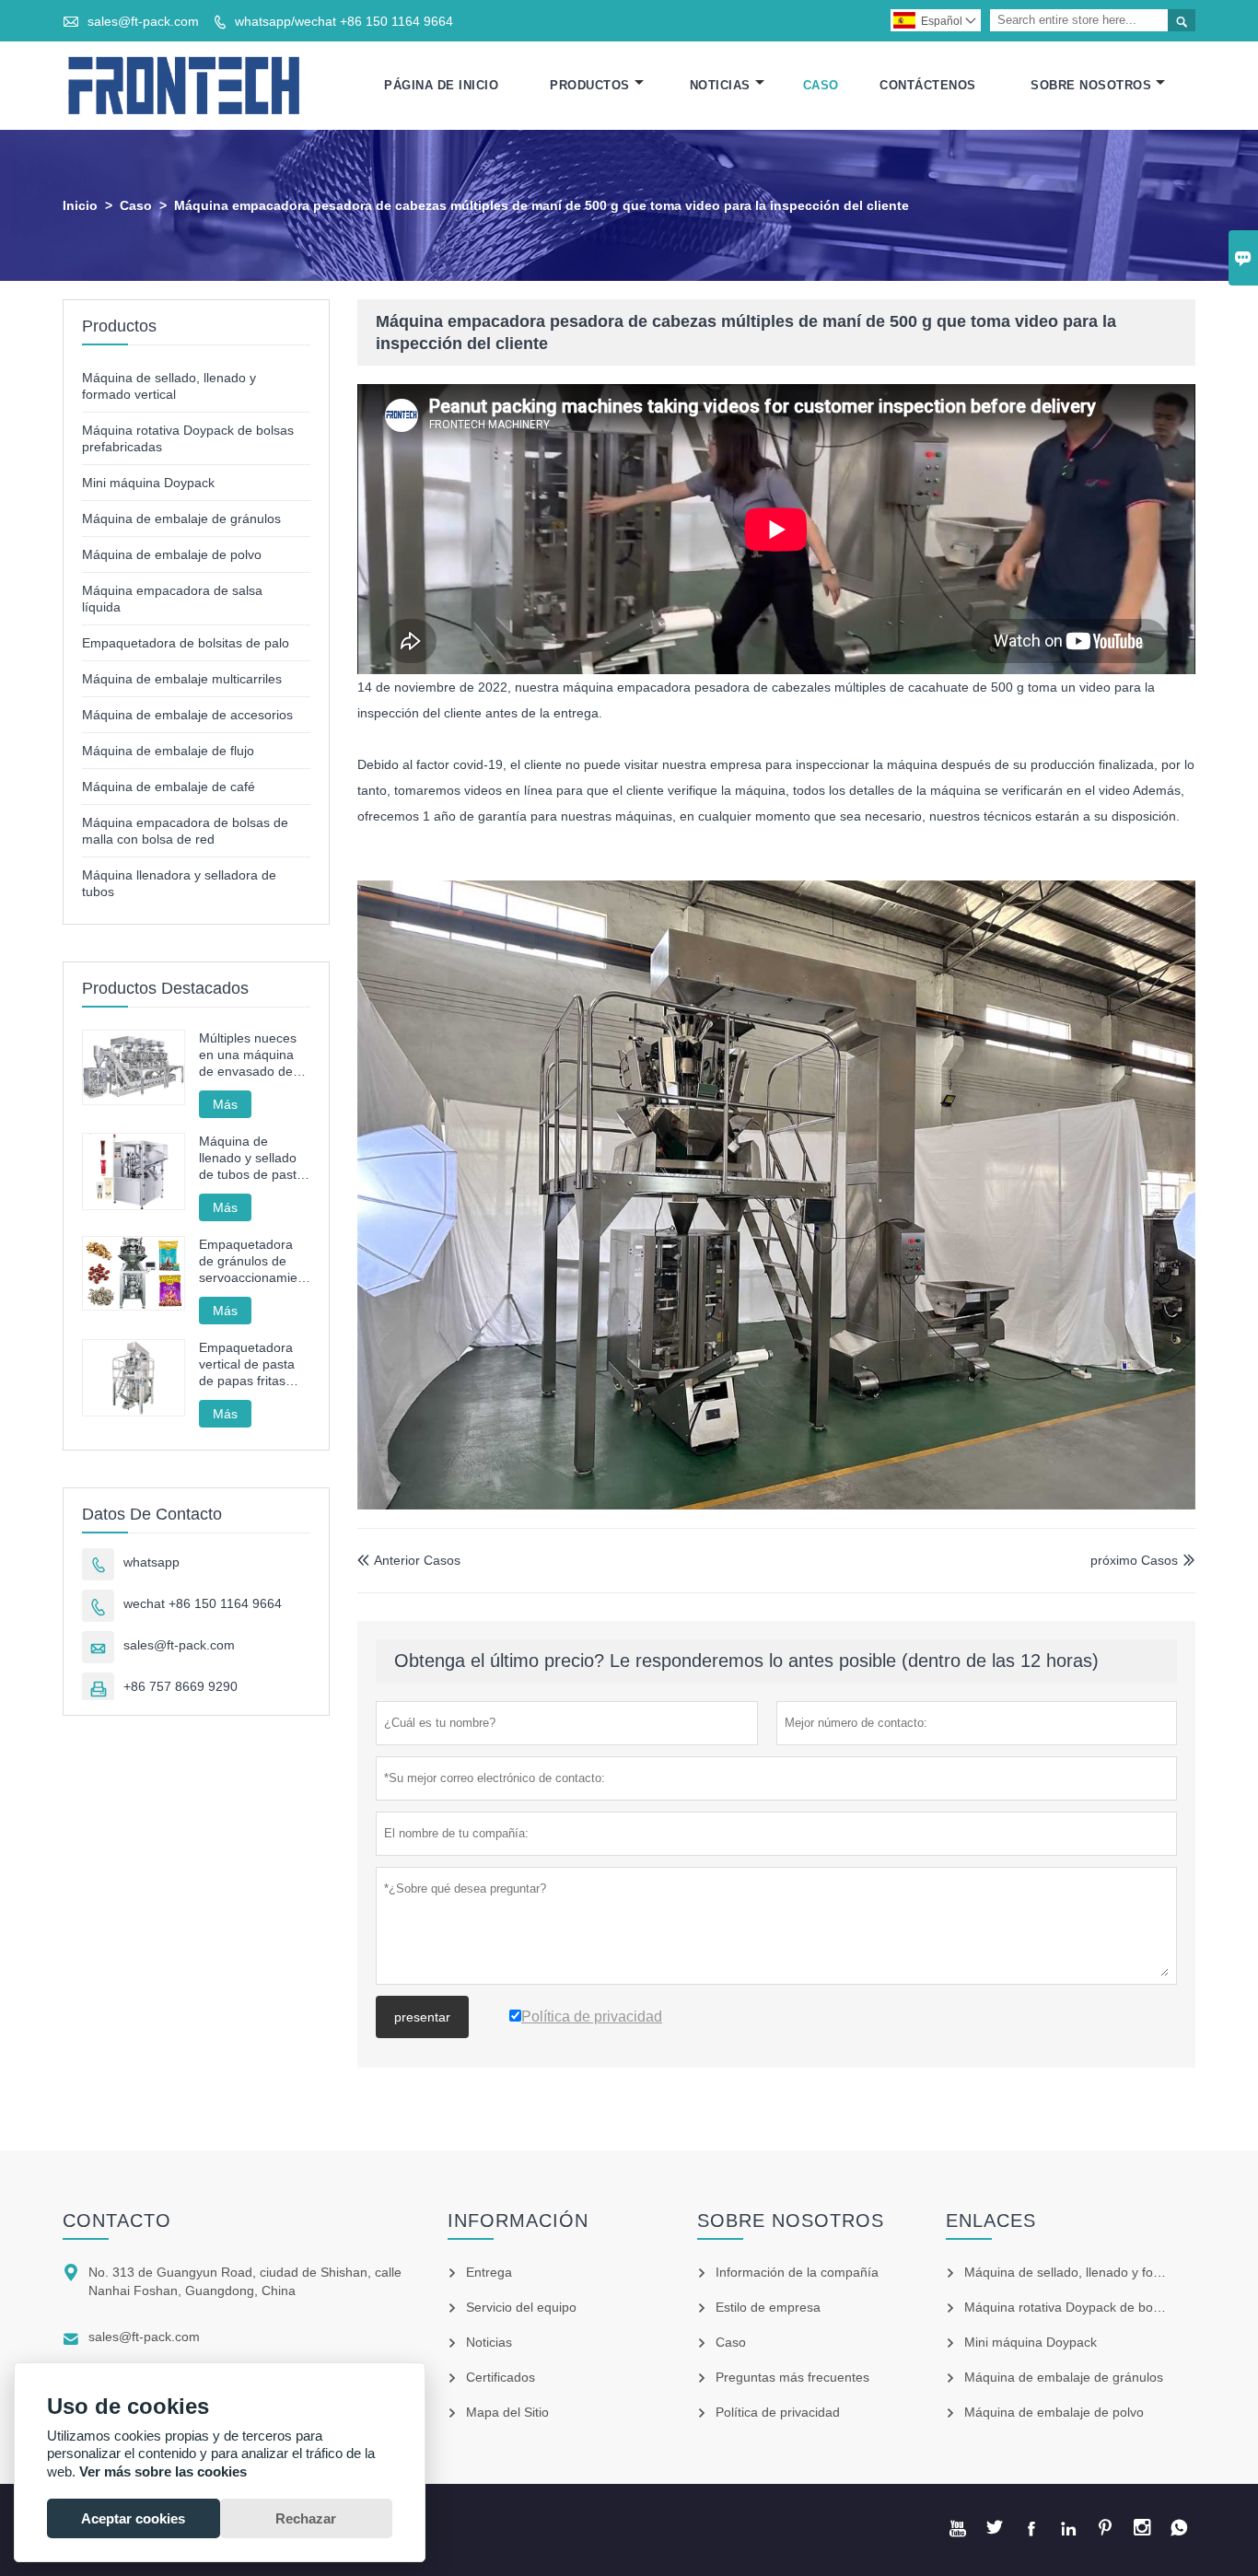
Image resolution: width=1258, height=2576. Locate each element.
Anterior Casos (409, 1560)
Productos (590, 85)
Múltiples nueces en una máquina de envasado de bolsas (248, 1055)
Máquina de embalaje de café (169, 787)
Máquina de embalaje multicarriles (182, 679)
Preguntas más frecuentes (792, 2377)
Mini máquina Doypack (148, 483)
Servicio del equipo (521, 2307)
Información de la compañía (797, 2272)
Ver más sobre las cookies (163, 2471)
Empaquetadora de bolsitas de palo (186, 643)
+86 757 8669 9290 (181, 1686)
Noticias (720, 85)
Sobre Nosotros (1091, 85)
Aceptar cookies (133, 2518)
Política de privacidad (778, 2412)
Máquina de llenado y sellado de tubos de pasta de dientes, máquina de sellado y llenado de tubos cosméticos (251, 1158)
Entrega (489, 2272)
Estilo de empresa (768, 2307)
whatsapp (151, 1562)
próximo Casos (1134, 1560)
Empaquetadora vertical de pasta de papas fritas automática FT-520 (254, 1364)
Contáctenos (928, 85)
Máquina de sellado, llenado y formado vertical (1100, 2272)
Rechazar (306, 2518)
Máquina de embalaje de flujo (168, 751)
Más (225, 1104)
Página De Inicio (441, 85)
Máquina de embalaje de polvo (172, 554)
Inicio (80, 205)
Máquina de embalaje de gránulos (181, 519)
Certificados (501, 2377)
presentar (422, 2017)
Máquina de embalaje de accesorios (187, 715)
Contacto (117, 2220)
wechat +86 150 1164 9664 (203, 1603)
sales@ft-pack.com (143, 21)
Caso (821, 85)
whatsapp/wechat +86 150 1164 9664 (344, 21)
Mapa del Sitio (507, 2412)
